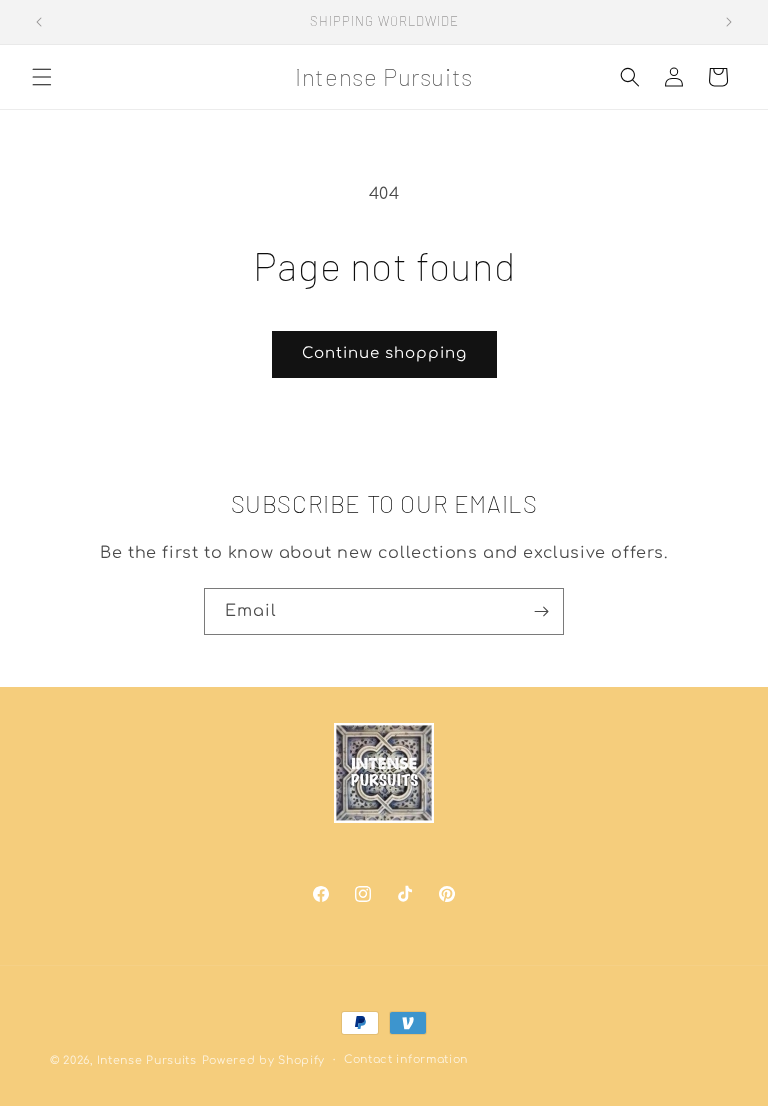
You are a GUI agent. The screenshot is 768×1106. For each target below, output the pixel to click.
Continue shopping (384, 353)
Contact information (406, 1059)
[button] (42, 77)
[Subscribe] (541, 611)
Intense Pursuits (147, 1060)
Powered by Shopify (264, 1060)
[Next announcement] (729, 22)
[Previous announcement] (39, 22)
